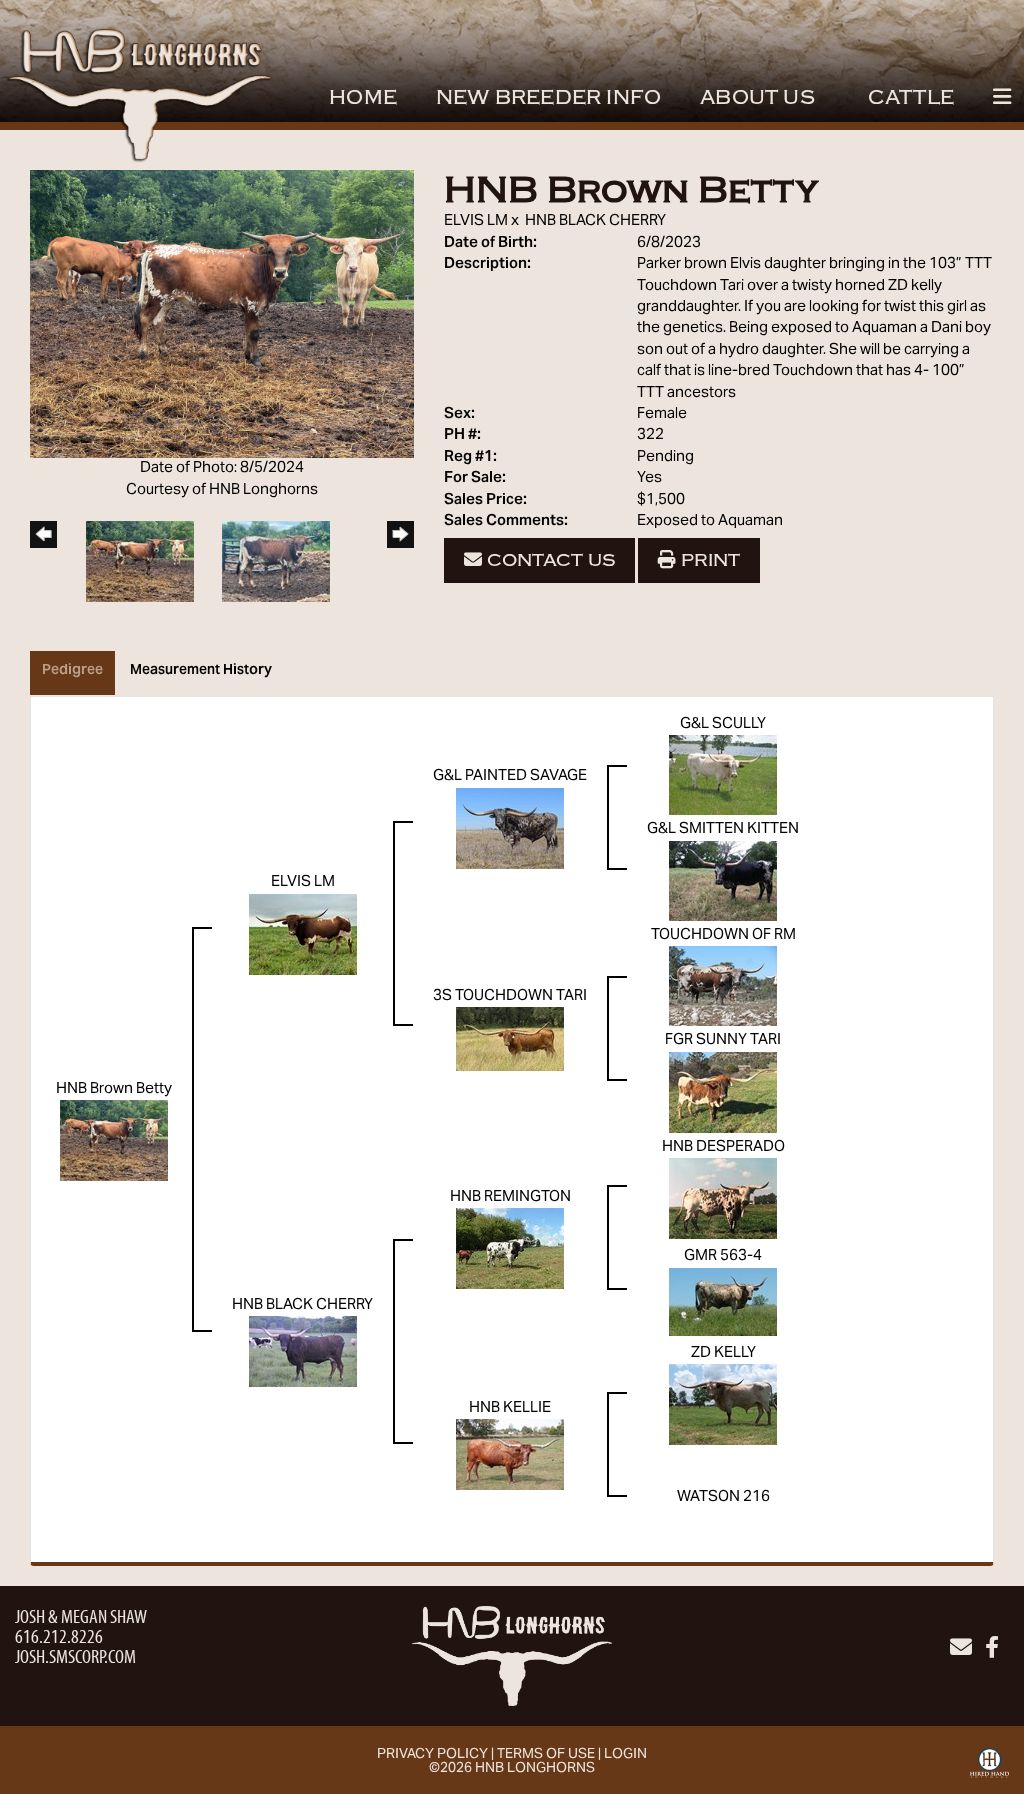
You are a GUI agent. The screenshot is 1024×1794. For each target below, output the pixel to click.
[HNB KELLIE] (510, 1455)
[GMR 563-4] (723, 1302)
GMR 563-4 (723, 1256)
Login (625, 1755)
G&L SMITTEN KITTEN (723, 829)
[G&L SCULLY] (723, 775)
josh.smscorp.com (75, 1655)
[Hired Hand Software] (989, 1770)
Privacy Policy (432, 1755)
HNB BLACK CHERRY (595, 221)
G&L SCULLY (723, 724)
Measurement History (201, 671)
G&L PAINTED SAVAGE (510, 776)
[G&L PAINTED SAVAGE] (510, 828)
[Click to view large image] (222, 314)
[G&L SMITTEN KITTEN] (723, 881)
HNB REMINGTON (510, 1197)
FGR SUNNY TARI (723, 1040)
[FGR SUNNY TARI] (723, 1092)
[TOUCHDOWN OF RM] (723, 986)
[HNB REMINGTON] (510, 1248)
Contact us (548, 560)
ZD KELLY (723, 1353)
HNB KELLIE (510, 1408)
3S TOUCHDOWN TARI (510, 996)
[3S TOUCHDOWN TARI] (510, 1039)
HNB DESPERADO (723, 1147)
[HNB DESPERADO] (723, 1198)
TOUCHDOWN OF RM (723, 935)
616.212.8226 (59, 1635)
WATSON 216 (723, 1497)
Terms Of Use (546, 1755)
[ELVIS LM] (303, 934)
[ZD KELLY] (723, 1405)
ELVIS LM (476, 221)
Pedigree (72, 671)
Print (708, 560)
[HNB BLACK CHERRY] (303, 1352)
